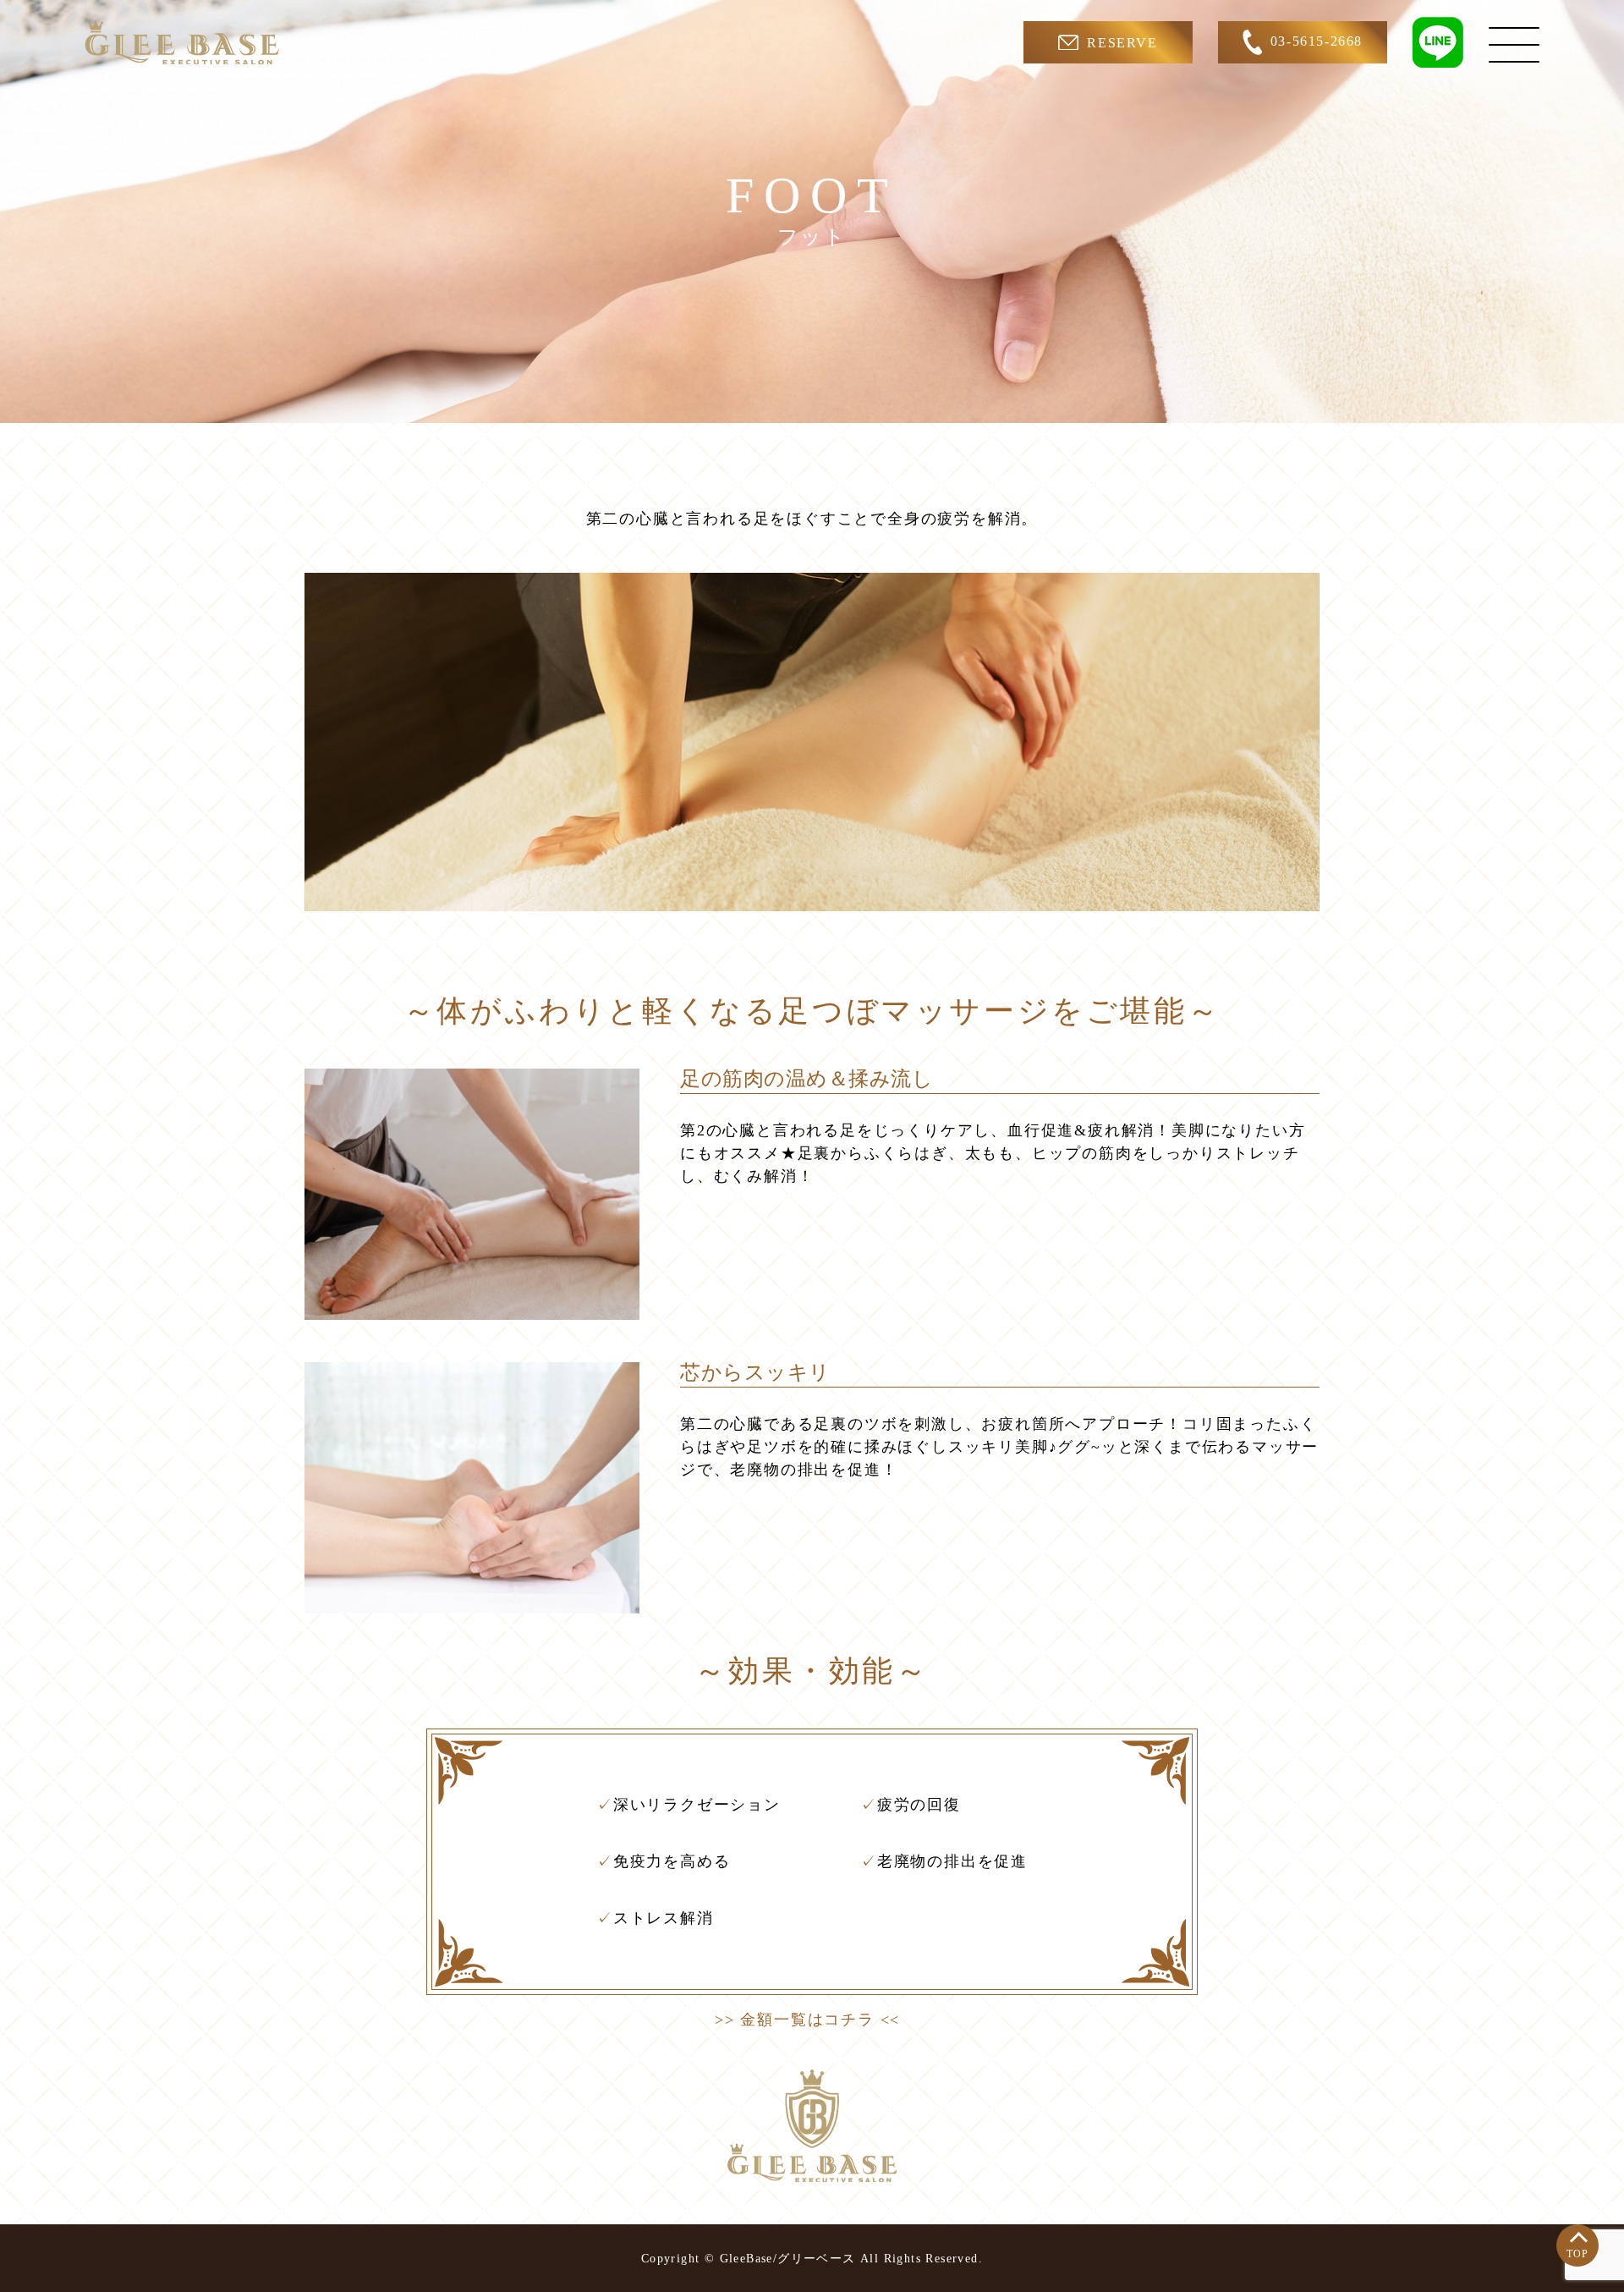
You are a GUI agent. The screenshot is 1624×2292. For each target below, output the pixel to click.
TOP (1578, 2254)
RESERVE (1122, 43)
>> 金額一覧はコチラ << (807, 2020)
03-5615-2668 (1317, 41)
